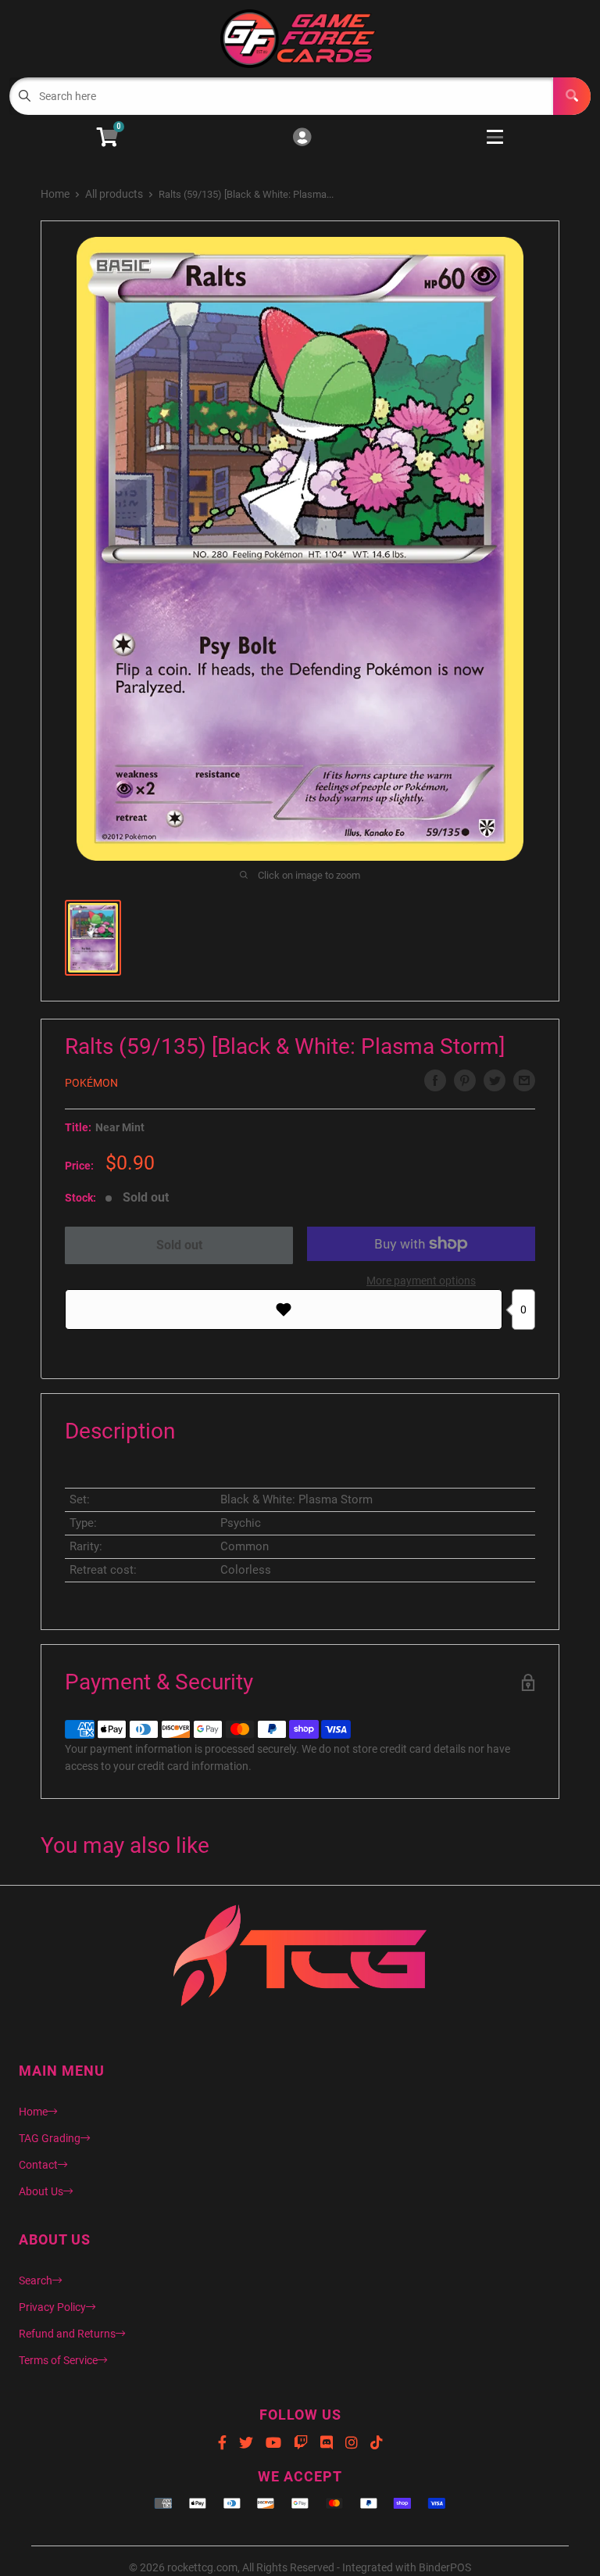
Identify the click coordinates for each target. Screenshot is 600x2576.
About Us (41, 2191)
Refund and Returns (67, 2334)
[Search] (572, 96)
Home (55, 194)
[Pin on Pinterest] (465, 1080)
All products (114, 194)
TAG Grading (50, 2138)
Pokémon (91, 1083)
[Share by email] (524, 1080)
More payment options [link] (421, 1281)
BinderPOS (445, 2567)
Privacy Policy (52, 2307)
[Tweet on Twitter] (495, 1080)
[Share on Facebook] (435, 1080)
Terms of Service (58, 2360)
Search (36, 2280)
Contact (38, 2165)
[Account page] (302, 138)
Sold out (179, 1245)
